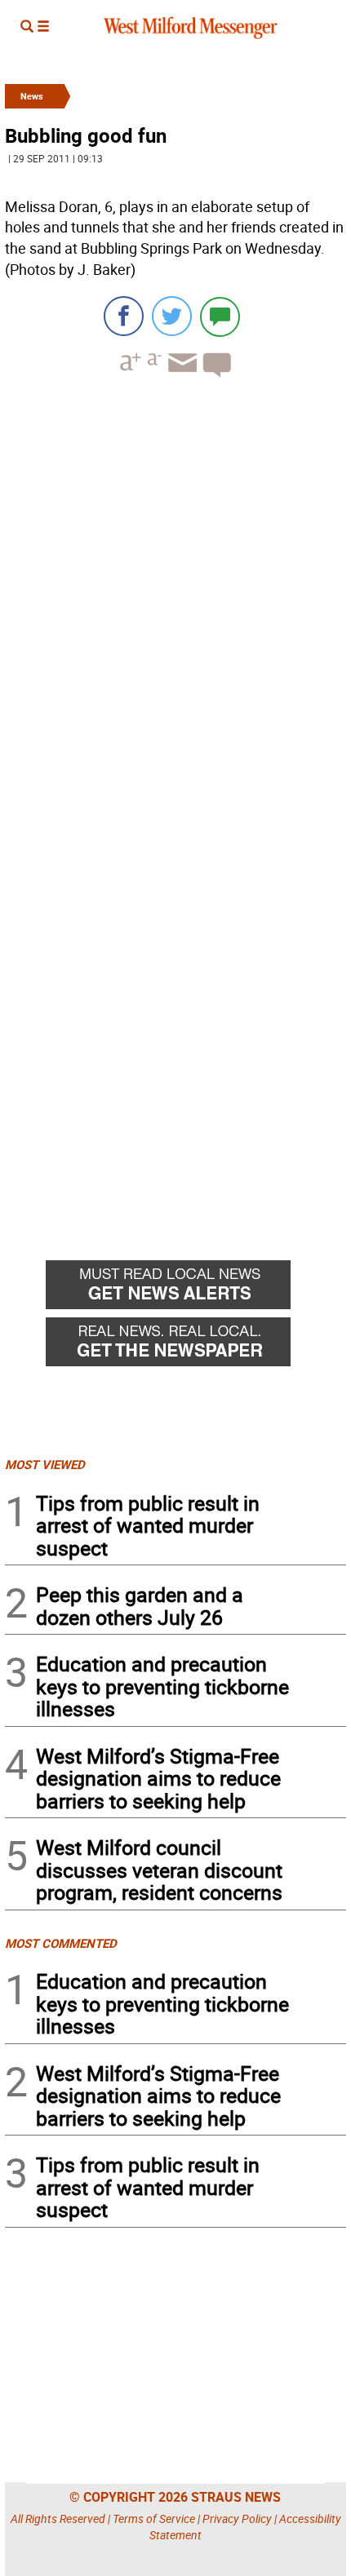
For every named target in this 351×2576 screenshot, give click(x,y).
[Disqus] (175, 598)
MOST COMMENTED (61, 1943)
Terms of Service (154, 2518)
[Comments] (220, 316)
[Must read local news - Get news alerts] (196, 1289)
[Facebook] (124, 316)
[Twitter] (172, 316)
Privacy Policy (237, 2518)
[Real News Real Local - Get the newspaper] (196, 1346)
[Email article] (180, 377)
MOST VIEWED (45, 1464)
